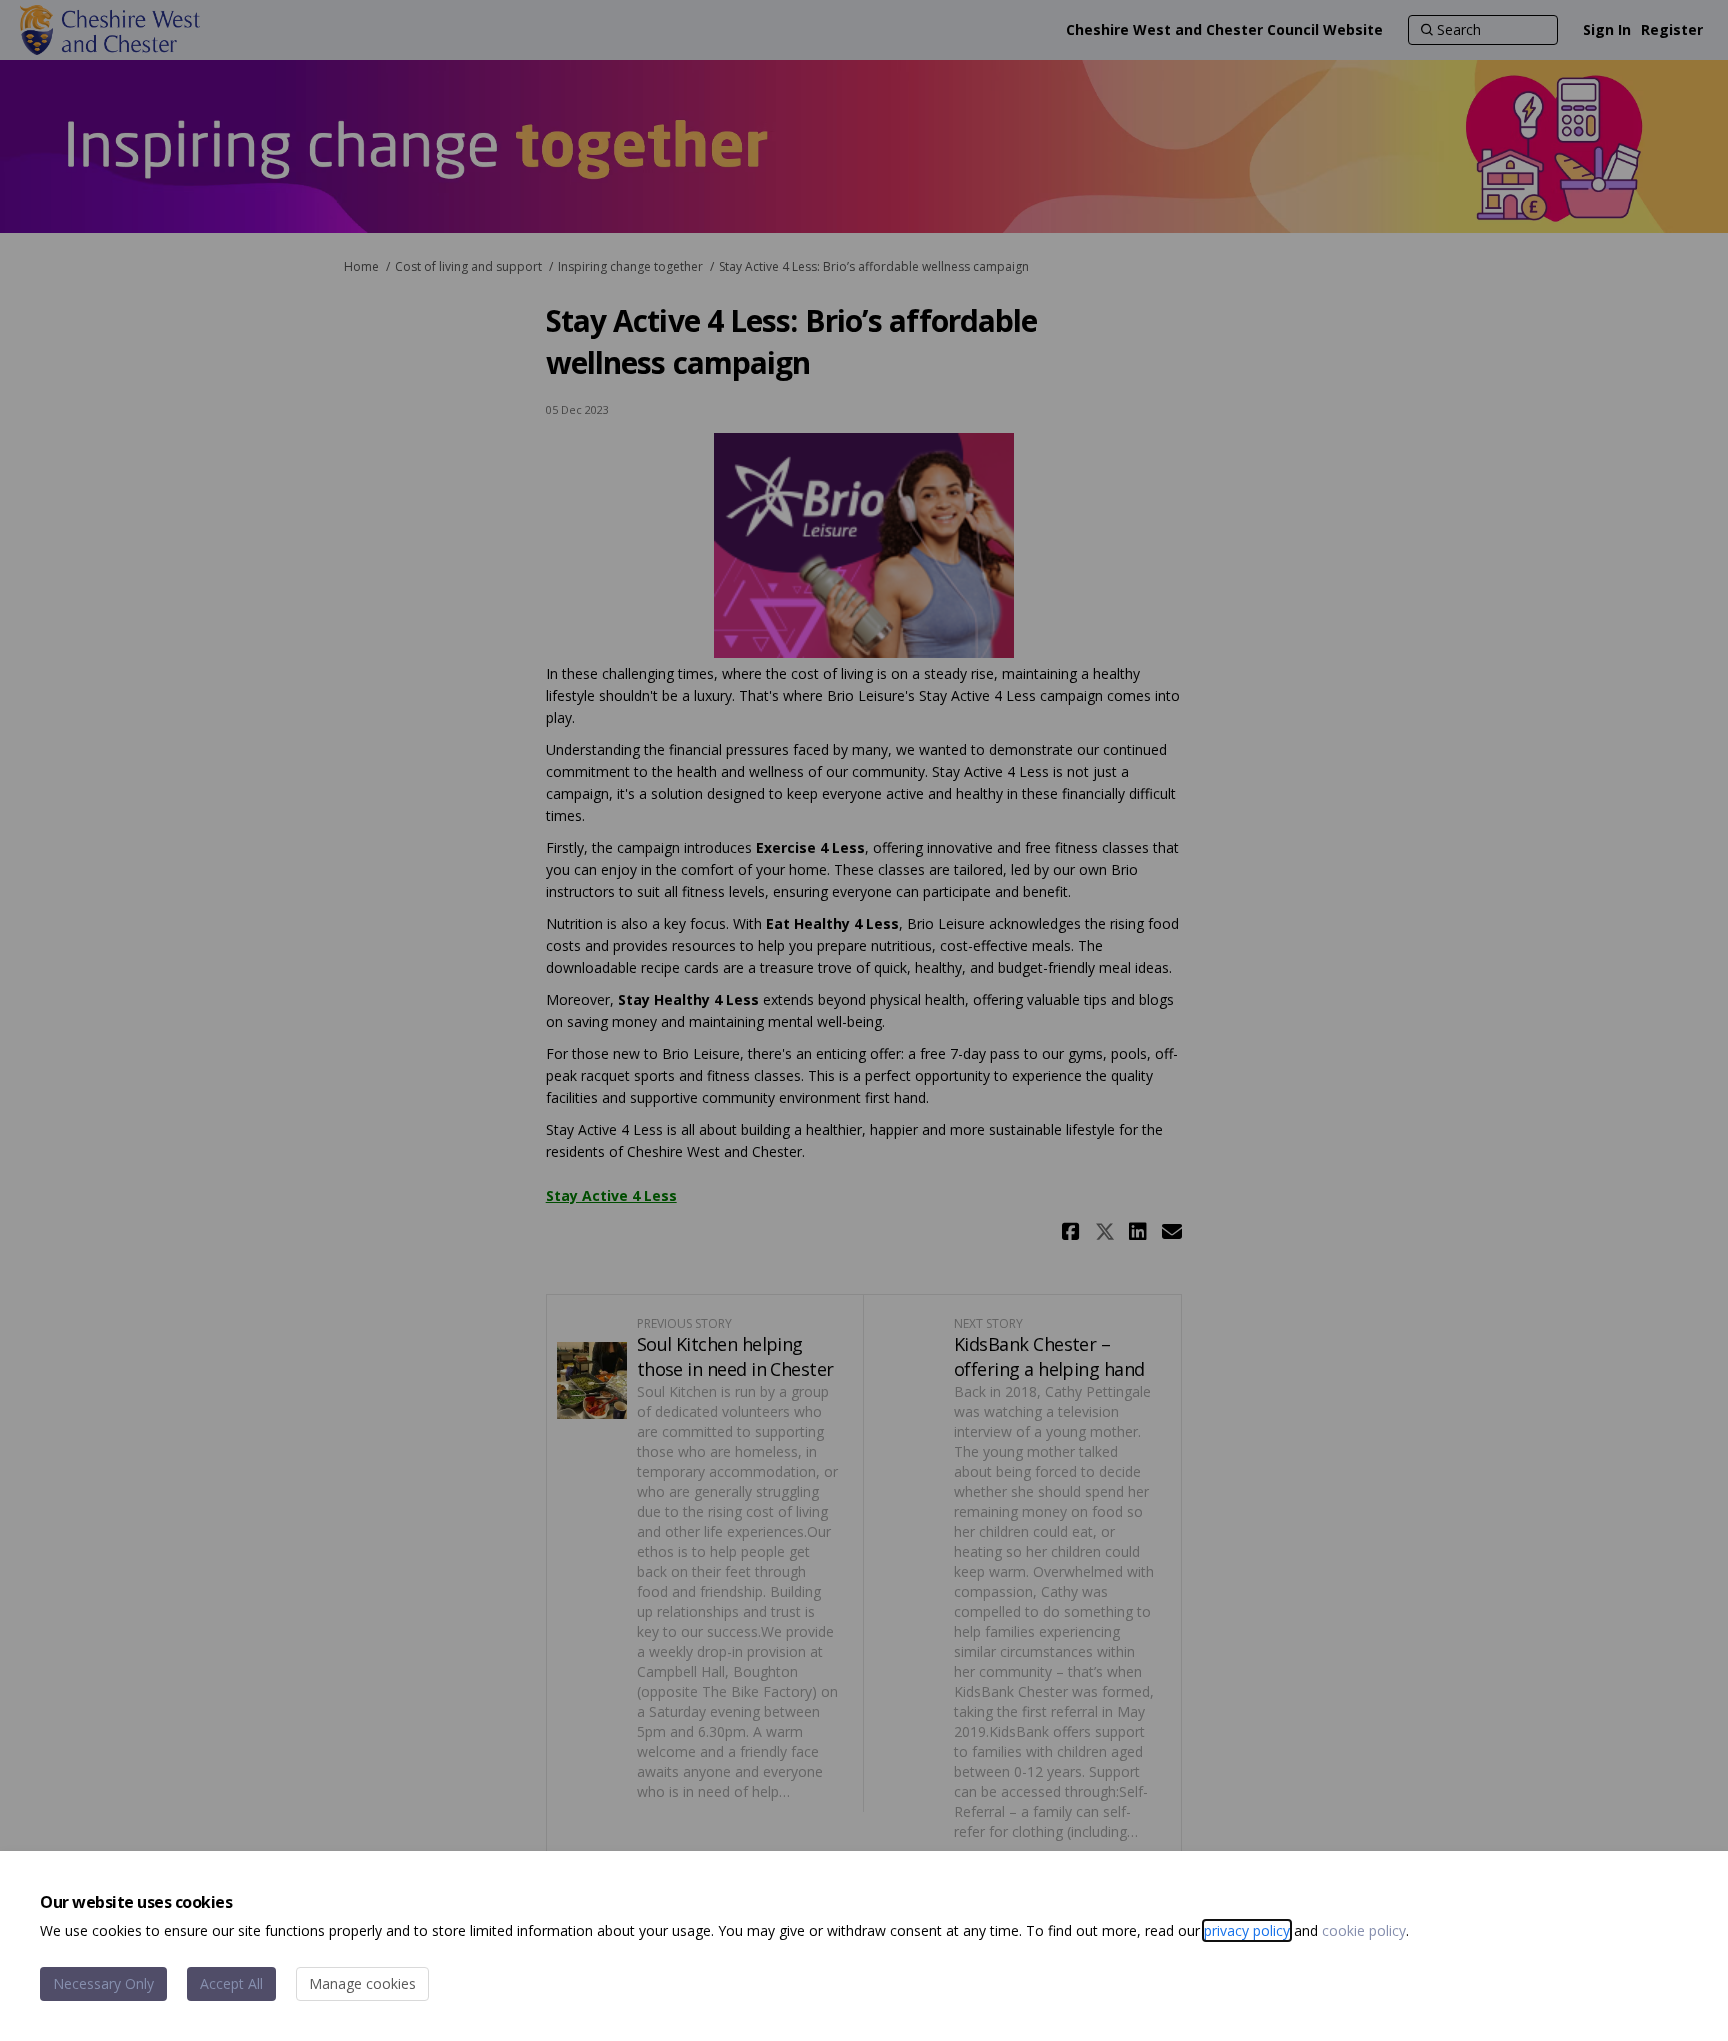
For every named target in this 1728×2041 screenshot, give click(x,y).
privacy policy (1247, 1930)
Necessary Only (103, 1983)
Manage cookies (362, 1983)
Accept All (231, 1983)
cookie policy (1364, 1930)
